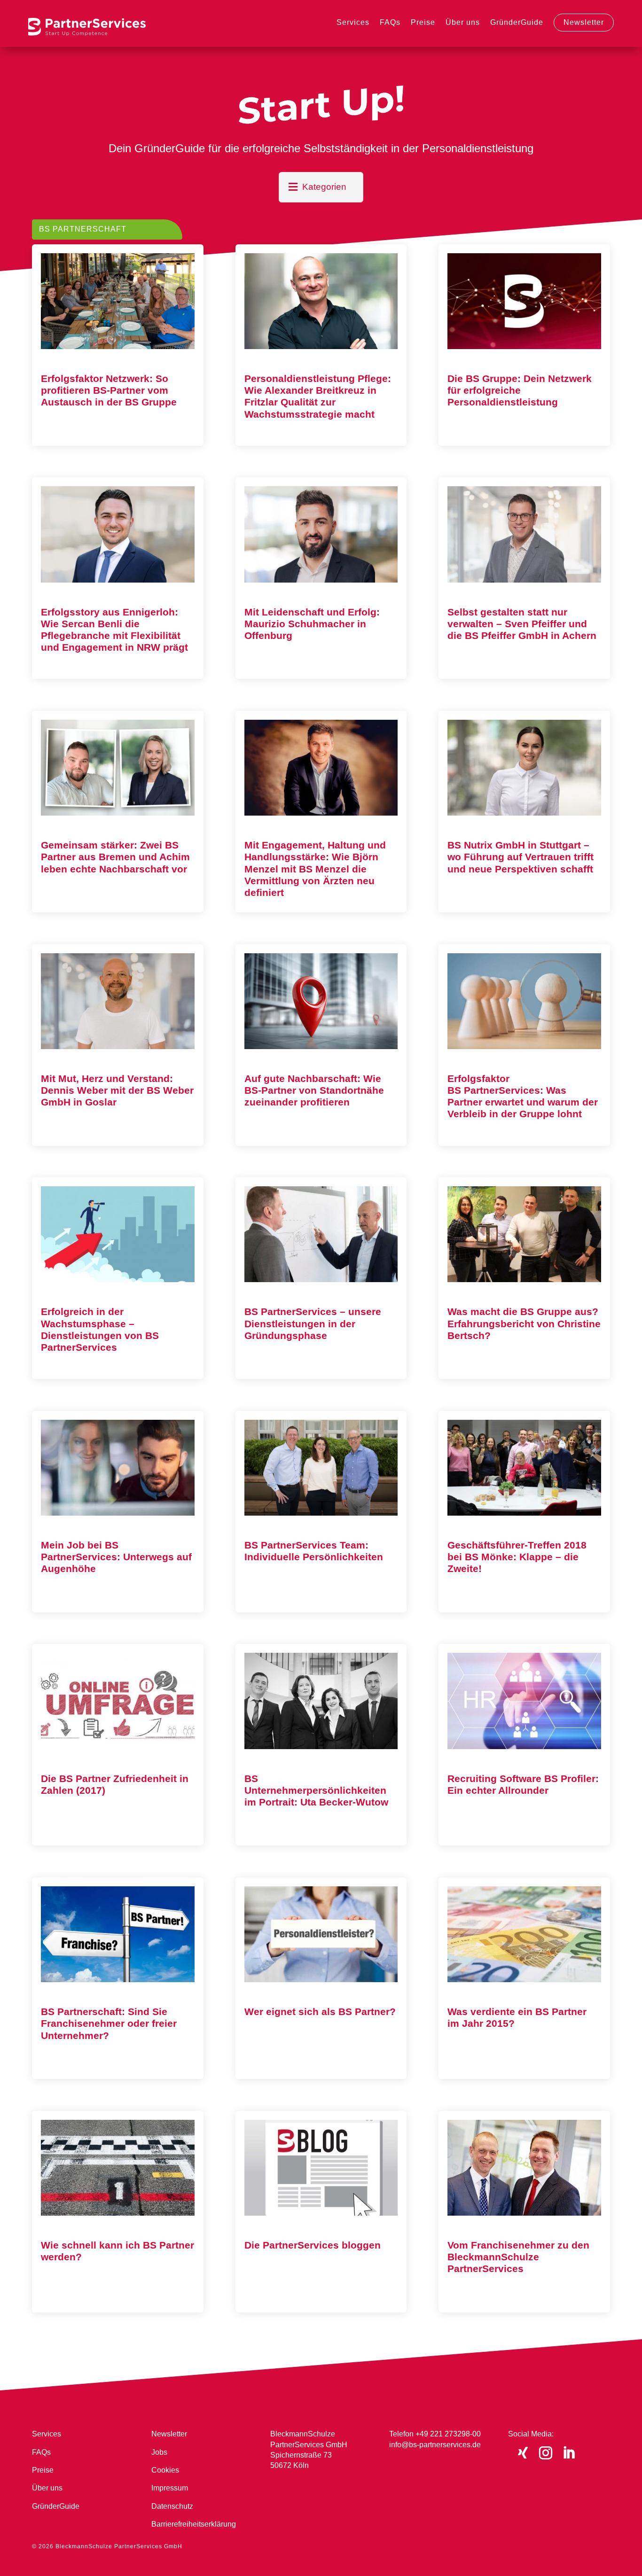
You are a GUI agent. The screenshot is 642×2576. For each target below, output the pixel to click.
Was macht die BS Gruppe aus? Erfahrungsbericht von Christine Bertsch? (524, 1323)
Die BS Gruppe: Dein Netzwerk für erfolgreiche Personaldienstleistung (520, 390)
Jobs (159, 2452)
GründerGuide (517, 22)
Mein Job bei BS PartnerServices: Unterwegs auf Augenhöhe (116, 1557)
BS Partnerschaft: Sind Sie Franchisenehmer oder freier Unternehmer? (109, 2023)
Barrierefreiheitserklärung (194, 2524)
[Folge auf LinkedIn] (569, 2453)
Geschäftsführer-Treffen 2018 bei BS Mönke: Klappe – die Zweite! (517, 1557)
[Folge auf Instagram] (546, 2453)
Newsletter (584, 22)
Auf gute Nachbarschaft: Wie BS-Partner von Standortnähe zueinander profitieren (314, 1090)
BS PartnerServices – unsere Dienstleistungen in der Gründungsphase (313, 1323)
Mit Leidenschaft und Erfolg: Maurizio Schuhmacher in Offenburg (312, 624)
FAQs (390, 22)
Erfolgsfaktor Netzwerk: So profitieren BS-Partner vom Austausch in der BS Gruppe (109, 390)
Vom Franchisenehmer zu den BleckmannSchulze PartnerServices (518, 2257)
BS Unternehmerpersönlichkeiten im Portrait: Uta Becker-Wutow (316, 1790)
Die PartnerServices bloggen (313, 2245)
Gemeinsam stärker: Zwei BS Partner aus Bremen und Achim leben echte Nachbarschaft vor (115, 857)
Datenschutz (172, 2506)
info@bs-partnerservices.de (435, 2445)
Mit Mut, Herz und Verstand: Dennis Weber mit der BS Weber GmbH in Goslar (117, 1090)
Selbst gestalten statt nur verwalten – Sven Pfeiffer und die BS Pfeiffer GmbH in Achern (522, 624)
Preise (423, 22)
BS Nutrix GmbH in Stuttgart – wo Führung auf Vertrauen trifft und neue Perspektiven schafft (521, 857)
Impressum (170, 2488)
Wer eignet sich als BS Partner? (320, 2012)
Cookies (165, 2470)
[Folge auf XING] (523, 2453)
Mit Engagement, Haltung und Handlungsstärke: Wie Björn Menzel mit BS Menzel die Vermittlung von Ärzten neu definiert (315, 869)
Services (353, 22)
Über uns (463, 22)
